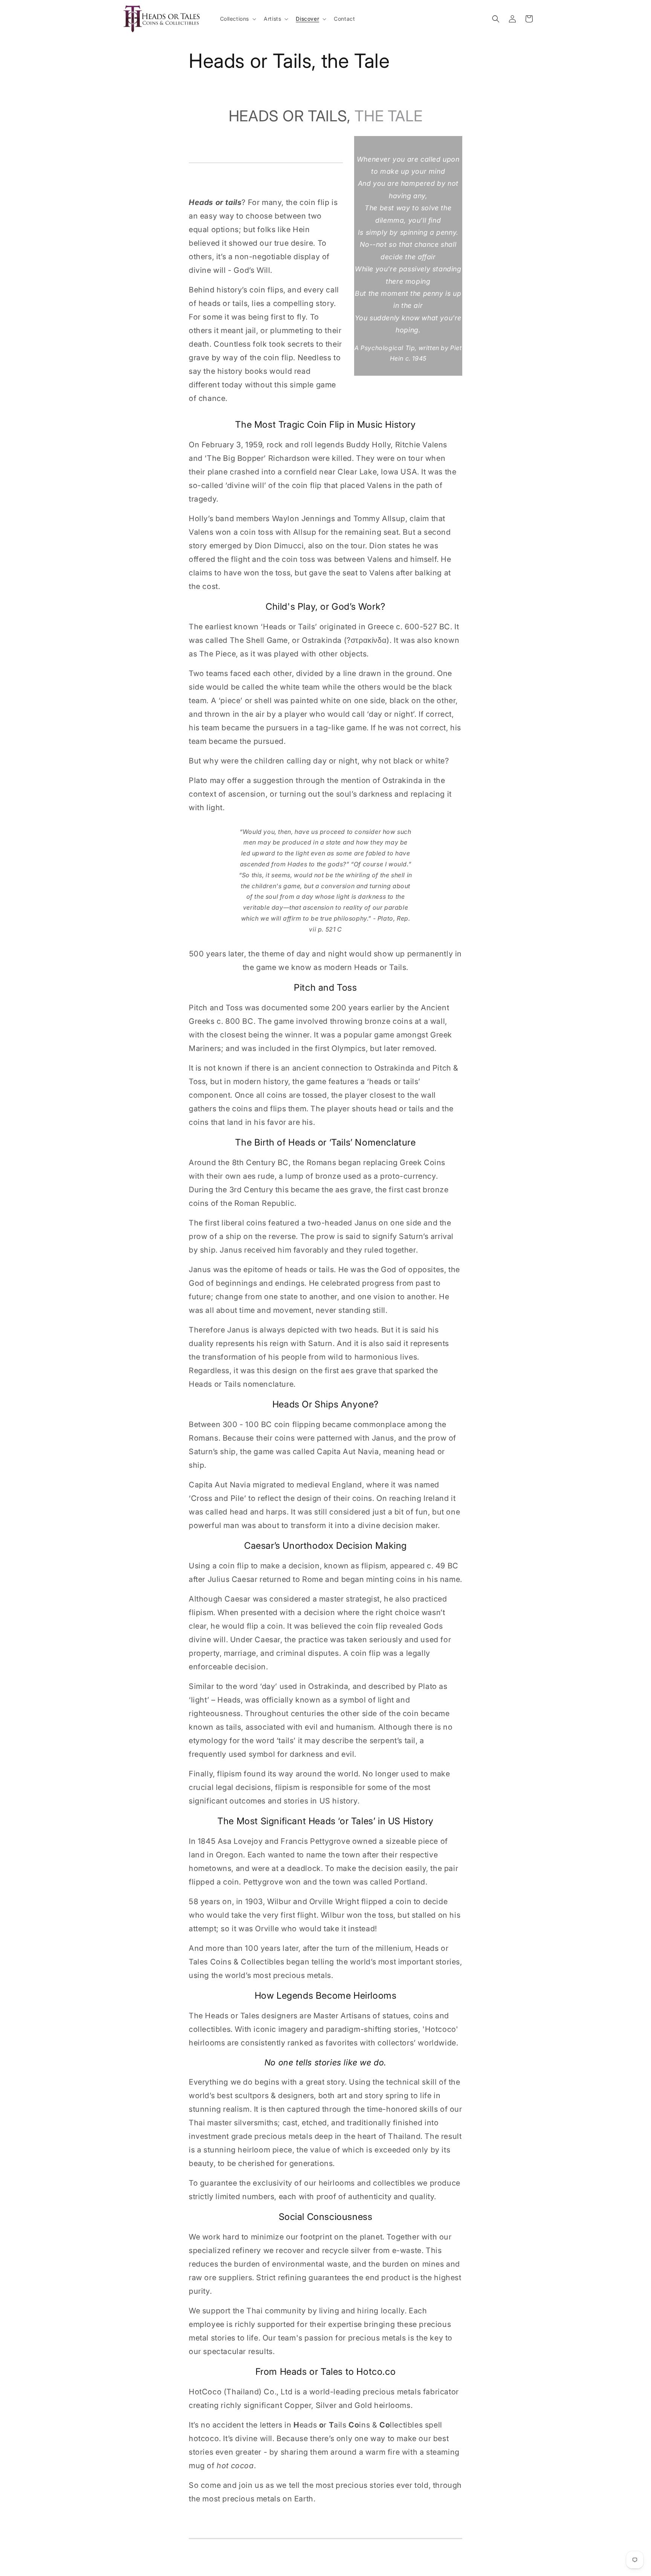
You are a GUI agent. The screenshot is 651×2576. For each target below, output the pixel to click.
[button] (238, 19)
